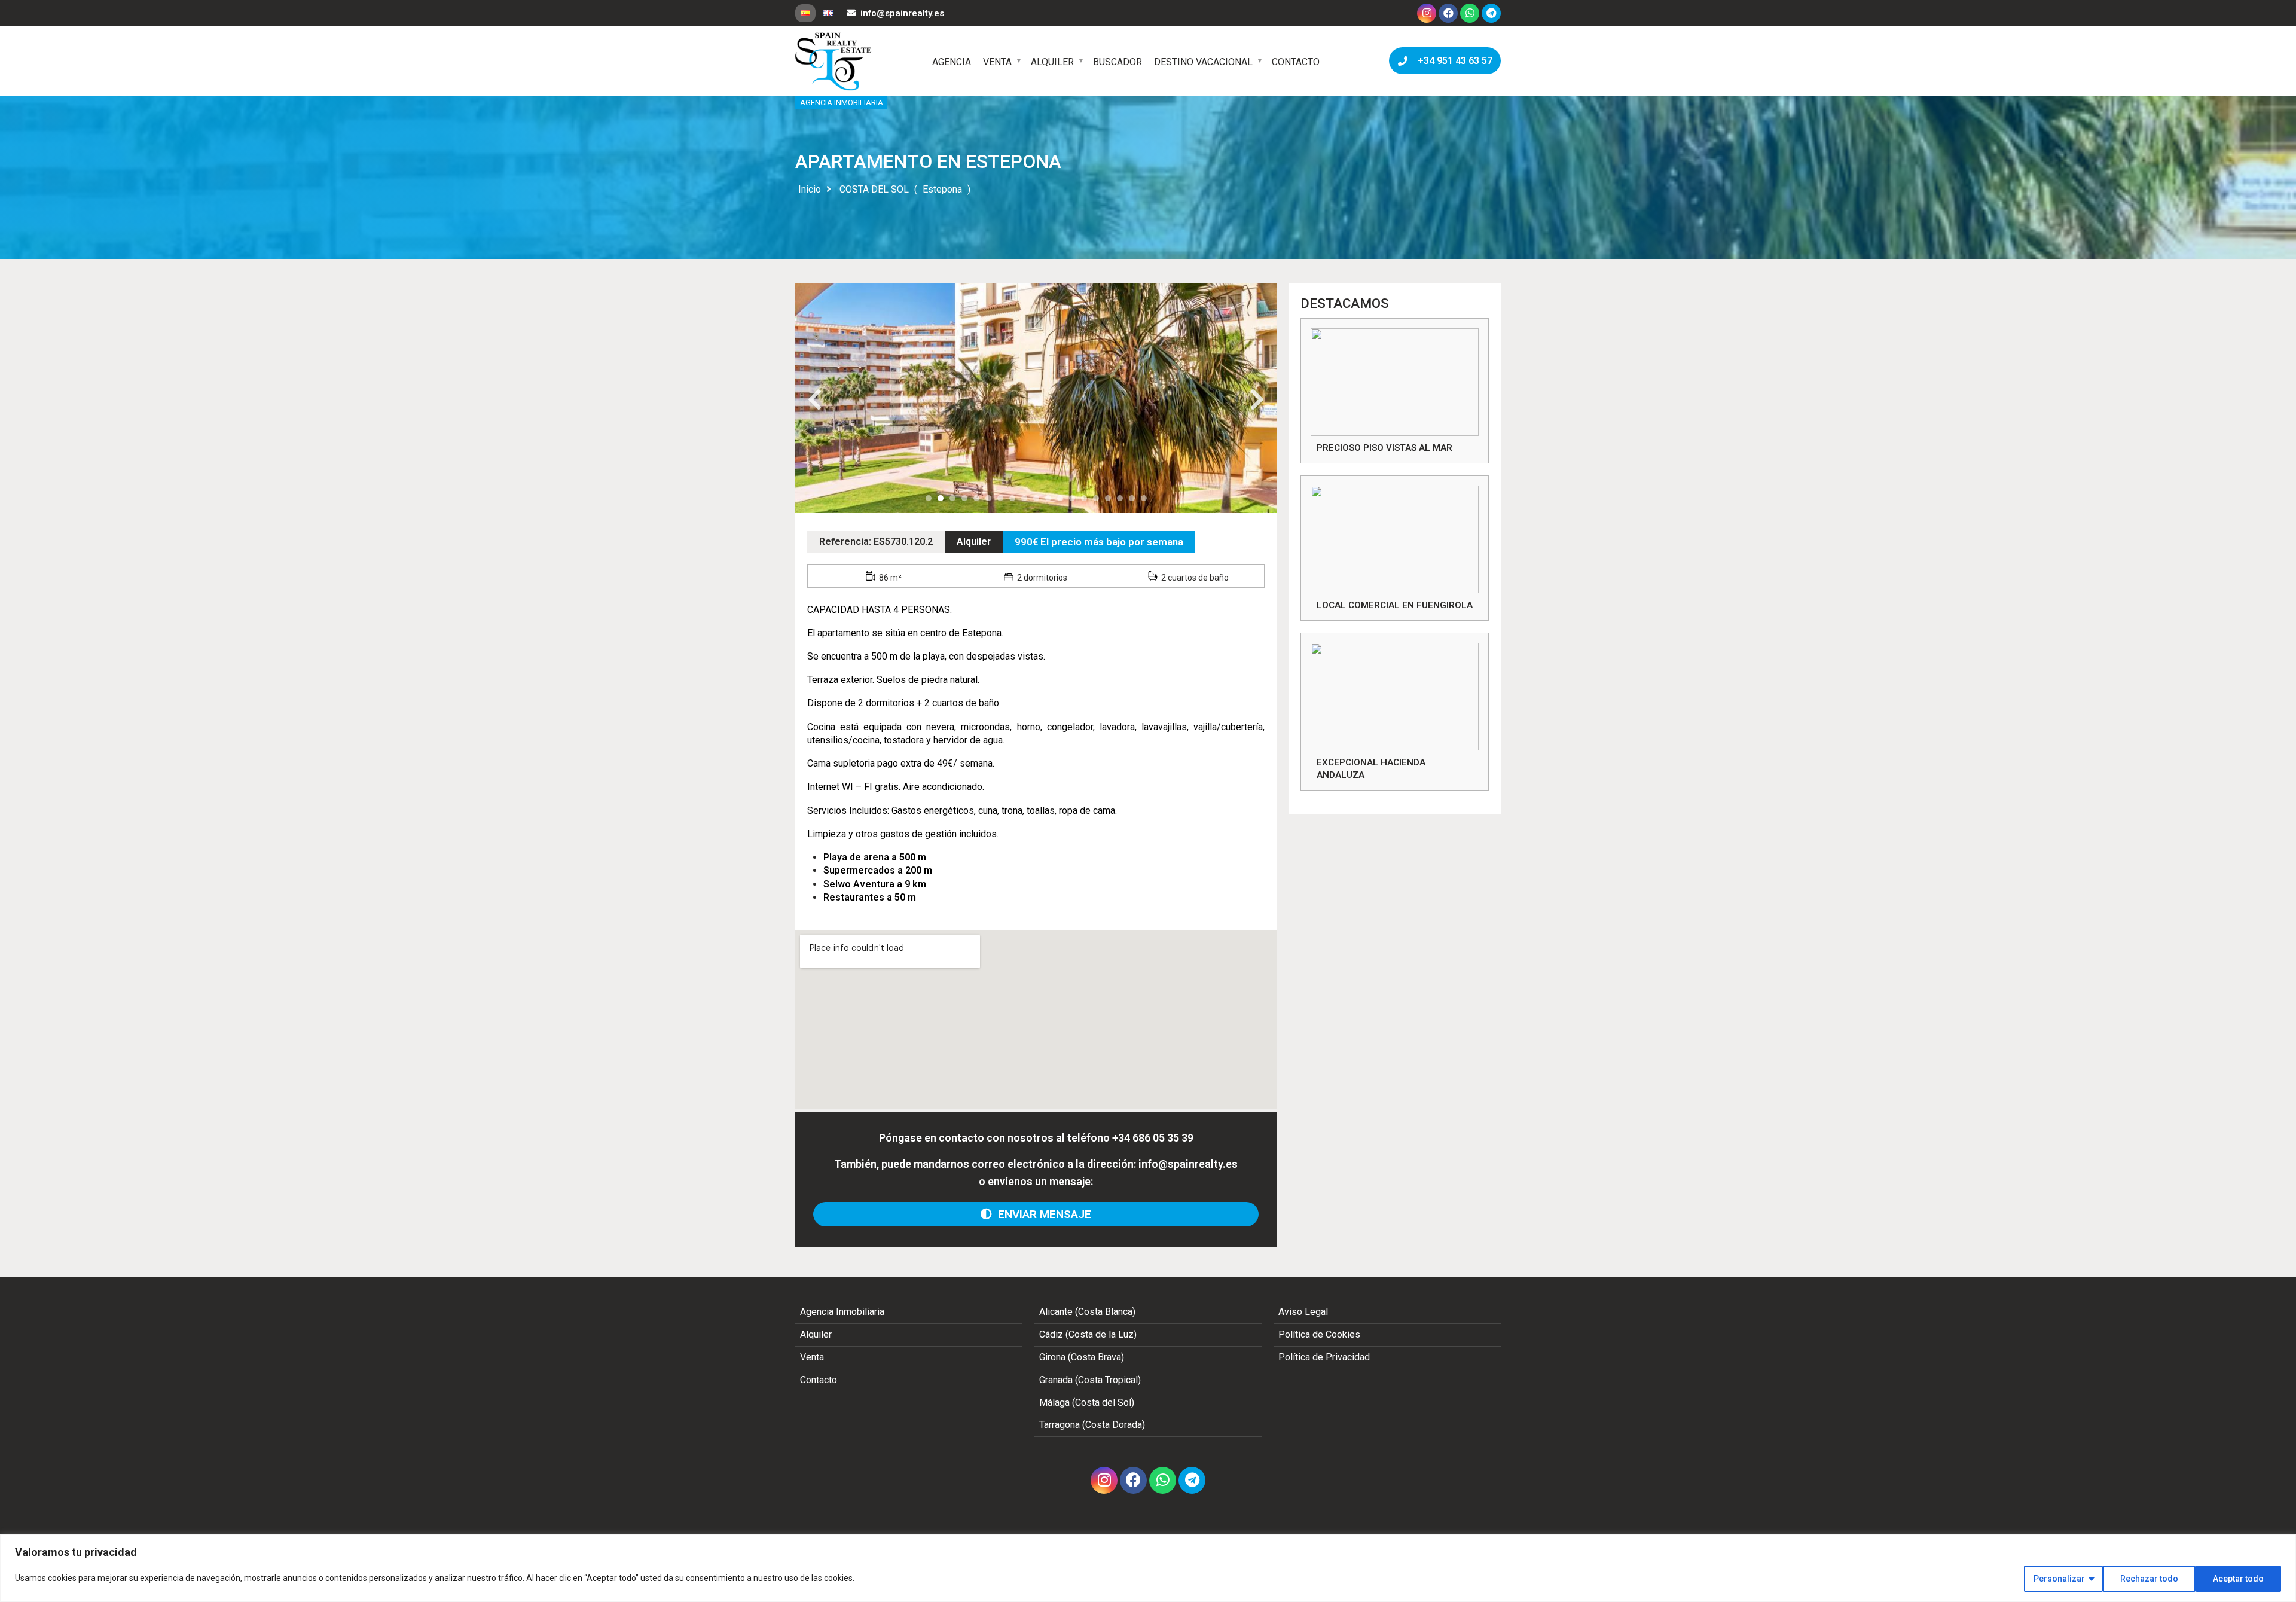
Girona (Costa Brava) (1082, 1357)
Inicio (810, 189)
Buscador (1118, 62)
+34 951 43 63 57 (1453, 61)
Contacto (1296, 62)
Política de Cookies (1319, 1334)
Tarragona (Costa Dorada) (1092, 1425)
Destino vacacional (1203, 62)
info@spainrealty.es (902, 13)
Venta (997, 62)
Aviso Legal (1303, 1312)
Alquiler (1052, 62)
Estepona (942, 189)
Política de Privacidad (1324, 1357)
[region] (1148, 1568)
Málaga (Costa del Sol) (1087, 1403)
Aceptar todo (2238, 1579)
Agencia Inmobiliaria (842, 1312)
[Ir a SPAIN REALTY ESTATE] (834, 62)
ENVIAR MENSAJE (1042, 1214)
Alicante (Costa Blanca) (1087, 1312)
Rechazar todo (2149, 1579)
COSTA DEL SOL (874, 189)
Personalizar (2059, 1579)
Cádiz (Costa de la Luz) (1088, 1334)
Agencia (952, 62)
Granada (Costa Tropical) (1090, 1380)
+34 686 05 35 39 (1153, 1138)
